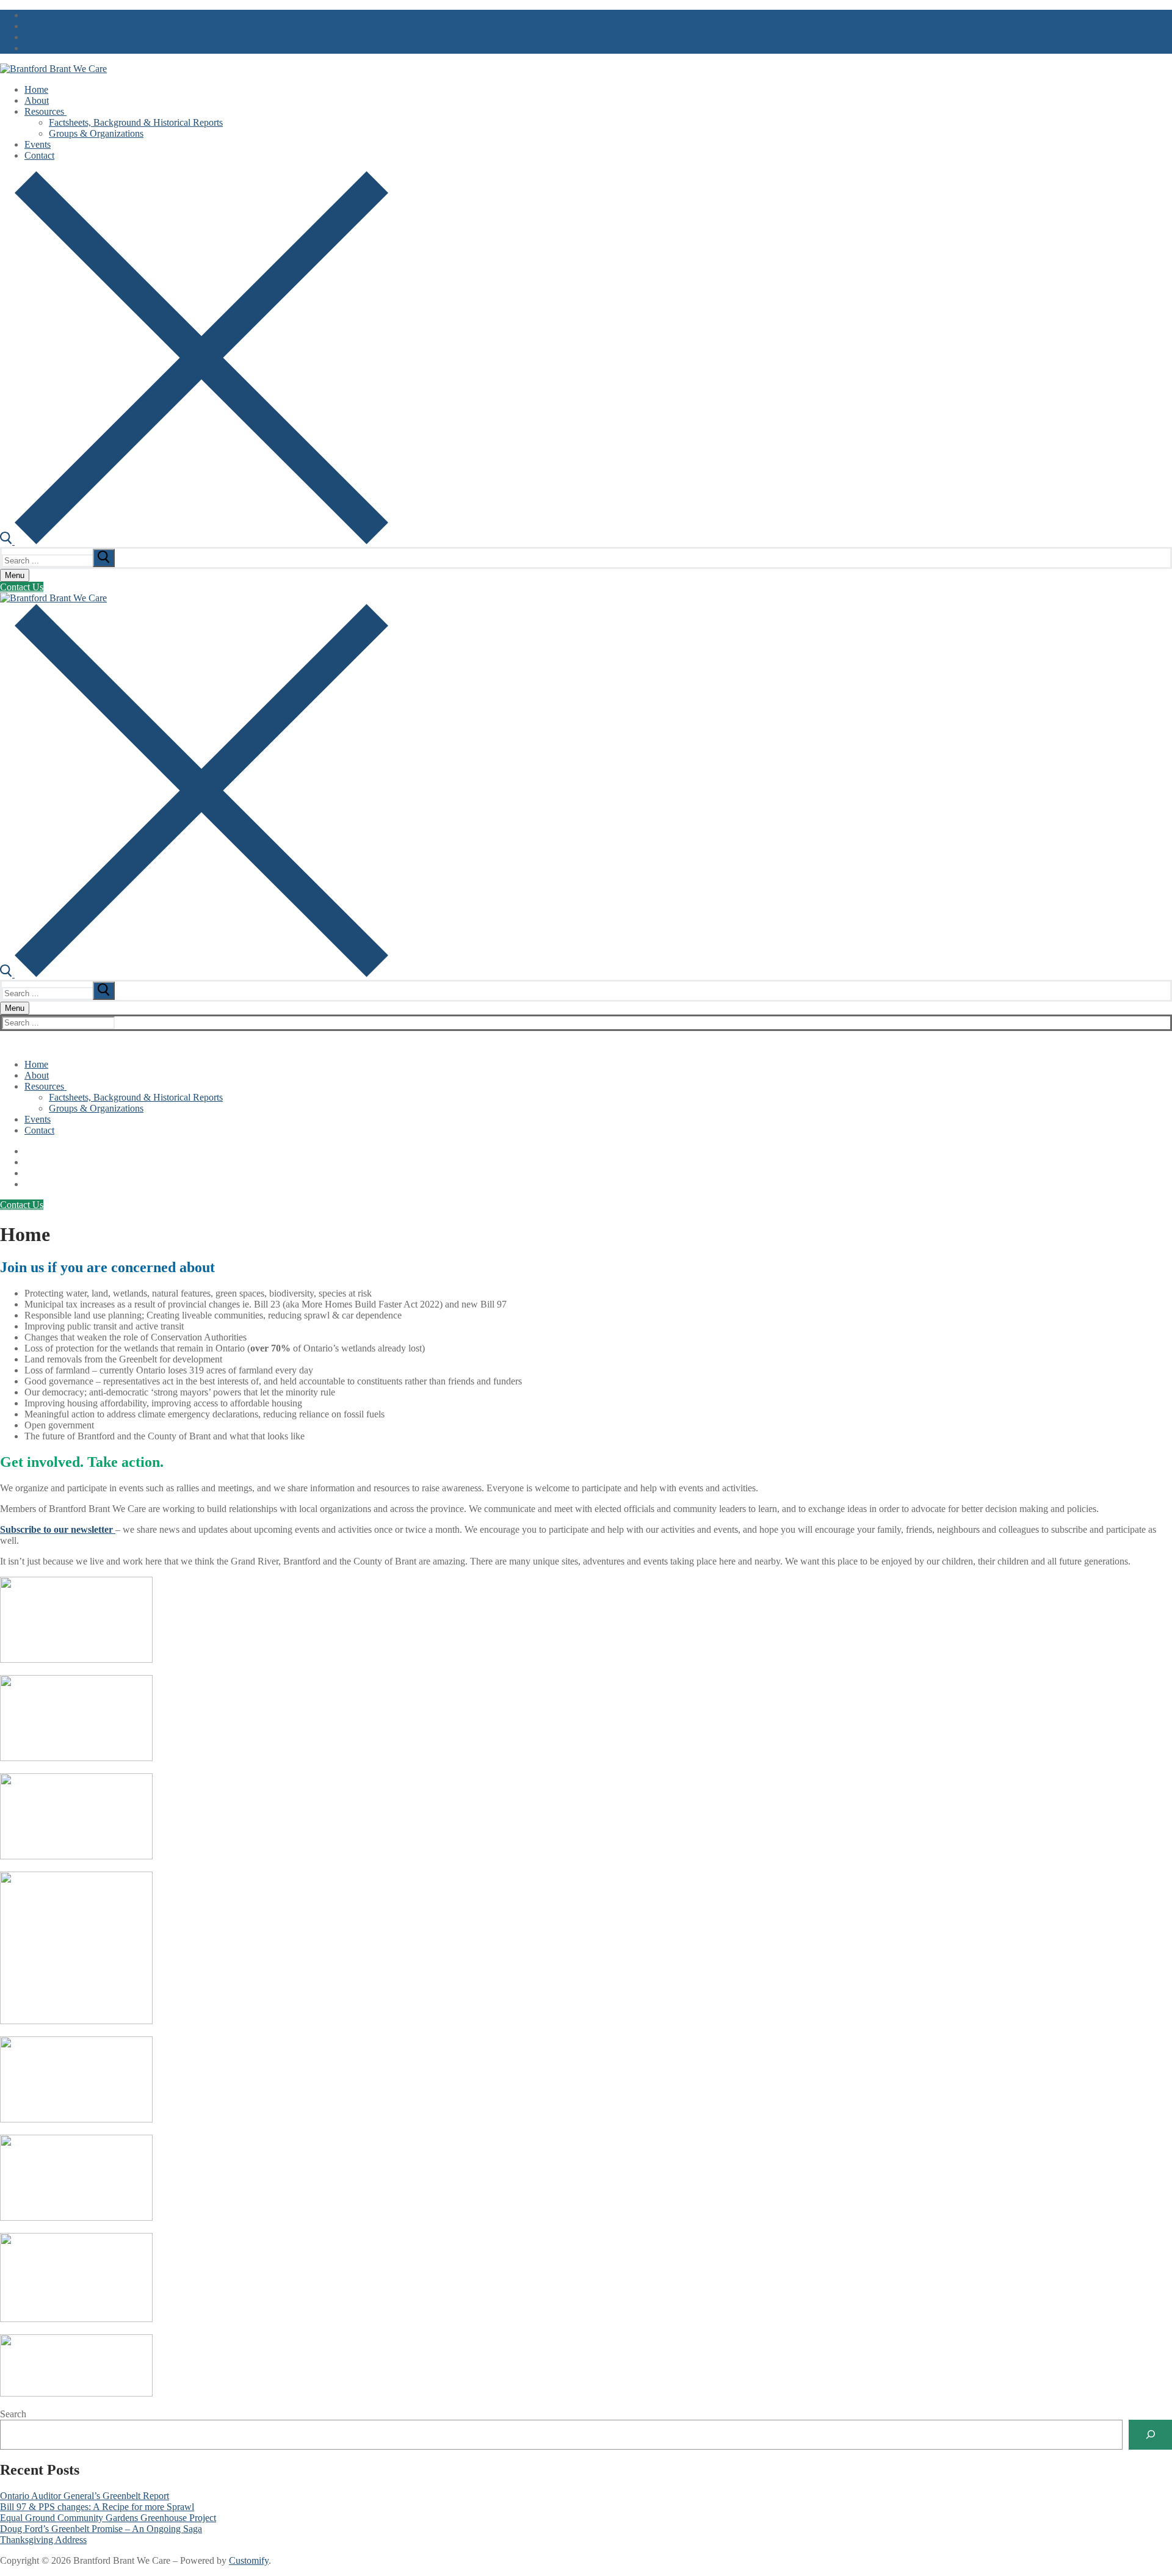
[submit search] (104, 558)
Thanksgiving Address (43, 2540)
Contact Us (22, 587)
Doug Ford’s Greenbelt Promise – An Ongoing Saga (101, 2529)
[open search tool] (194, 541)
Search (13, 2414)
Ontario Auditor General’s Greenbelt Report (85, 2496)
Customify (249, 2560)
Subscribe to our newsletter (58, 1529)
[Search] (1150, 2435)
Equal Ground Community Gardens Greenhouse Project (108, 2518)
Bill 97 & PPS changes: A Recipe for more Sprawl (97, 2507)
